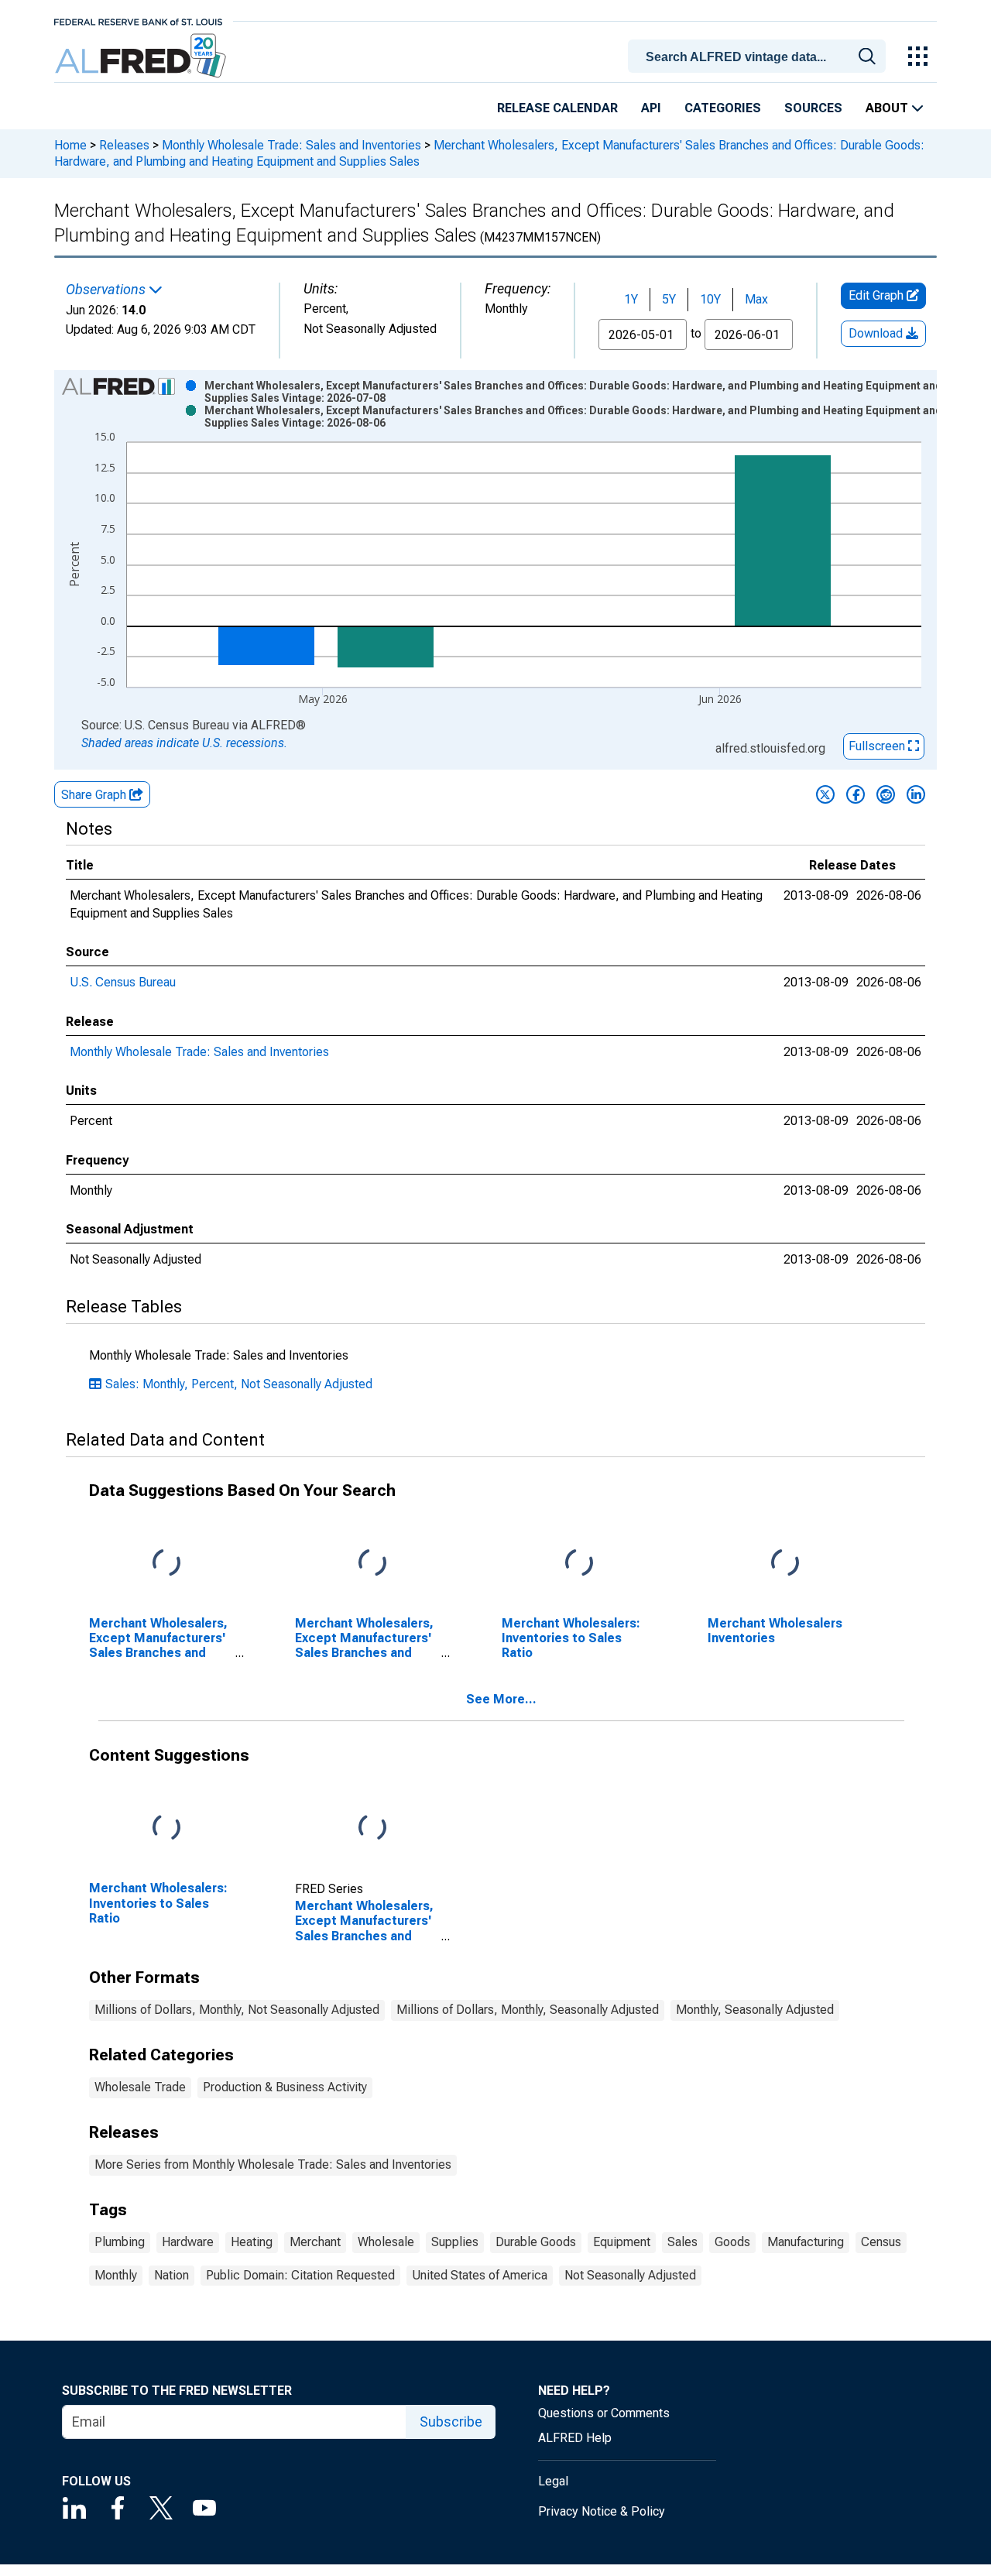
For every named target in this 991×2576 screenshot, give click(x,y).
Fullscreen (878, 746)
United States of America (480, 2275)
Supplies (455, 2242)
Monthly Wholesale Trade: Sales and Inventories (291, 145)
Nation (171, 2275)
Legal (553, 2481)
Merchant (315, 2242)
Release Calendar (557, 108)
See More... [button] (501, 1699)
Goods (732, 2242)
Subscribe (451, 2422)
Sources (813, 108)
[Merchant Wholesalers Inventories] (785, 1563)
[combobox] (760, 55)
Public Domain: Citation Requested (300, 2275)
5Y (669, 299)
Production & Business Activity (285, 2087)
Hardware (188, 2242)
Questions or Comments (604, 2413)
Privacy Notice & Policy (602, 2511)
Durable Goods (536, 2242)
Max (756, 299)
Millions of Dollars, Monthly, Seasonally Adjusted (528, 2010)
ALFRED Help (575, 2438)
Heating (252, 2242)
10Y (710, 299)
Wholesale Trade (140, 2087)
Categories (723, 108)
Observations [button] (107, 290)
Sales (682, 2242)
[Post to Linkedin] (916, 794)
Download (877, 333)
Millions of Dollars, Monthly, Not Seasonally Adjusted (237, 2010)
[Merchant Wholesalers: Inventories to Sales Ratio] (579, 1563)
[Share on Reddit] (886, 794)
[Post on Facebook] (856, 794)
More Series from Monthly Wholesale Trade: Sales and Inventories (273, 2164)
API (651, 108)
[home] (142, 56)
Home (70, 145)
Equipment (622, 2242)
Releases (124, 145)
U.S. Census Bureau (123, 982)
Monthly (116, 2275)
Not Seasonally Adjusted (630, 2275)
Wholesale (386, 2242)
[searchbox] (760, 57)
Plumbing (120, 2242)
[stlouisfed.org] (138, 21)
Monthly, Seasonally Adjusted (755, 2010)
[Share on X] (825, 794)
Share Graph (95, 795)
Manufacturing (806, 2242)
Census (881, 2242)
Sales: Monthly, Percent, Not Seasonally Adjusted (239, 1384)
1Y (631, 299)
